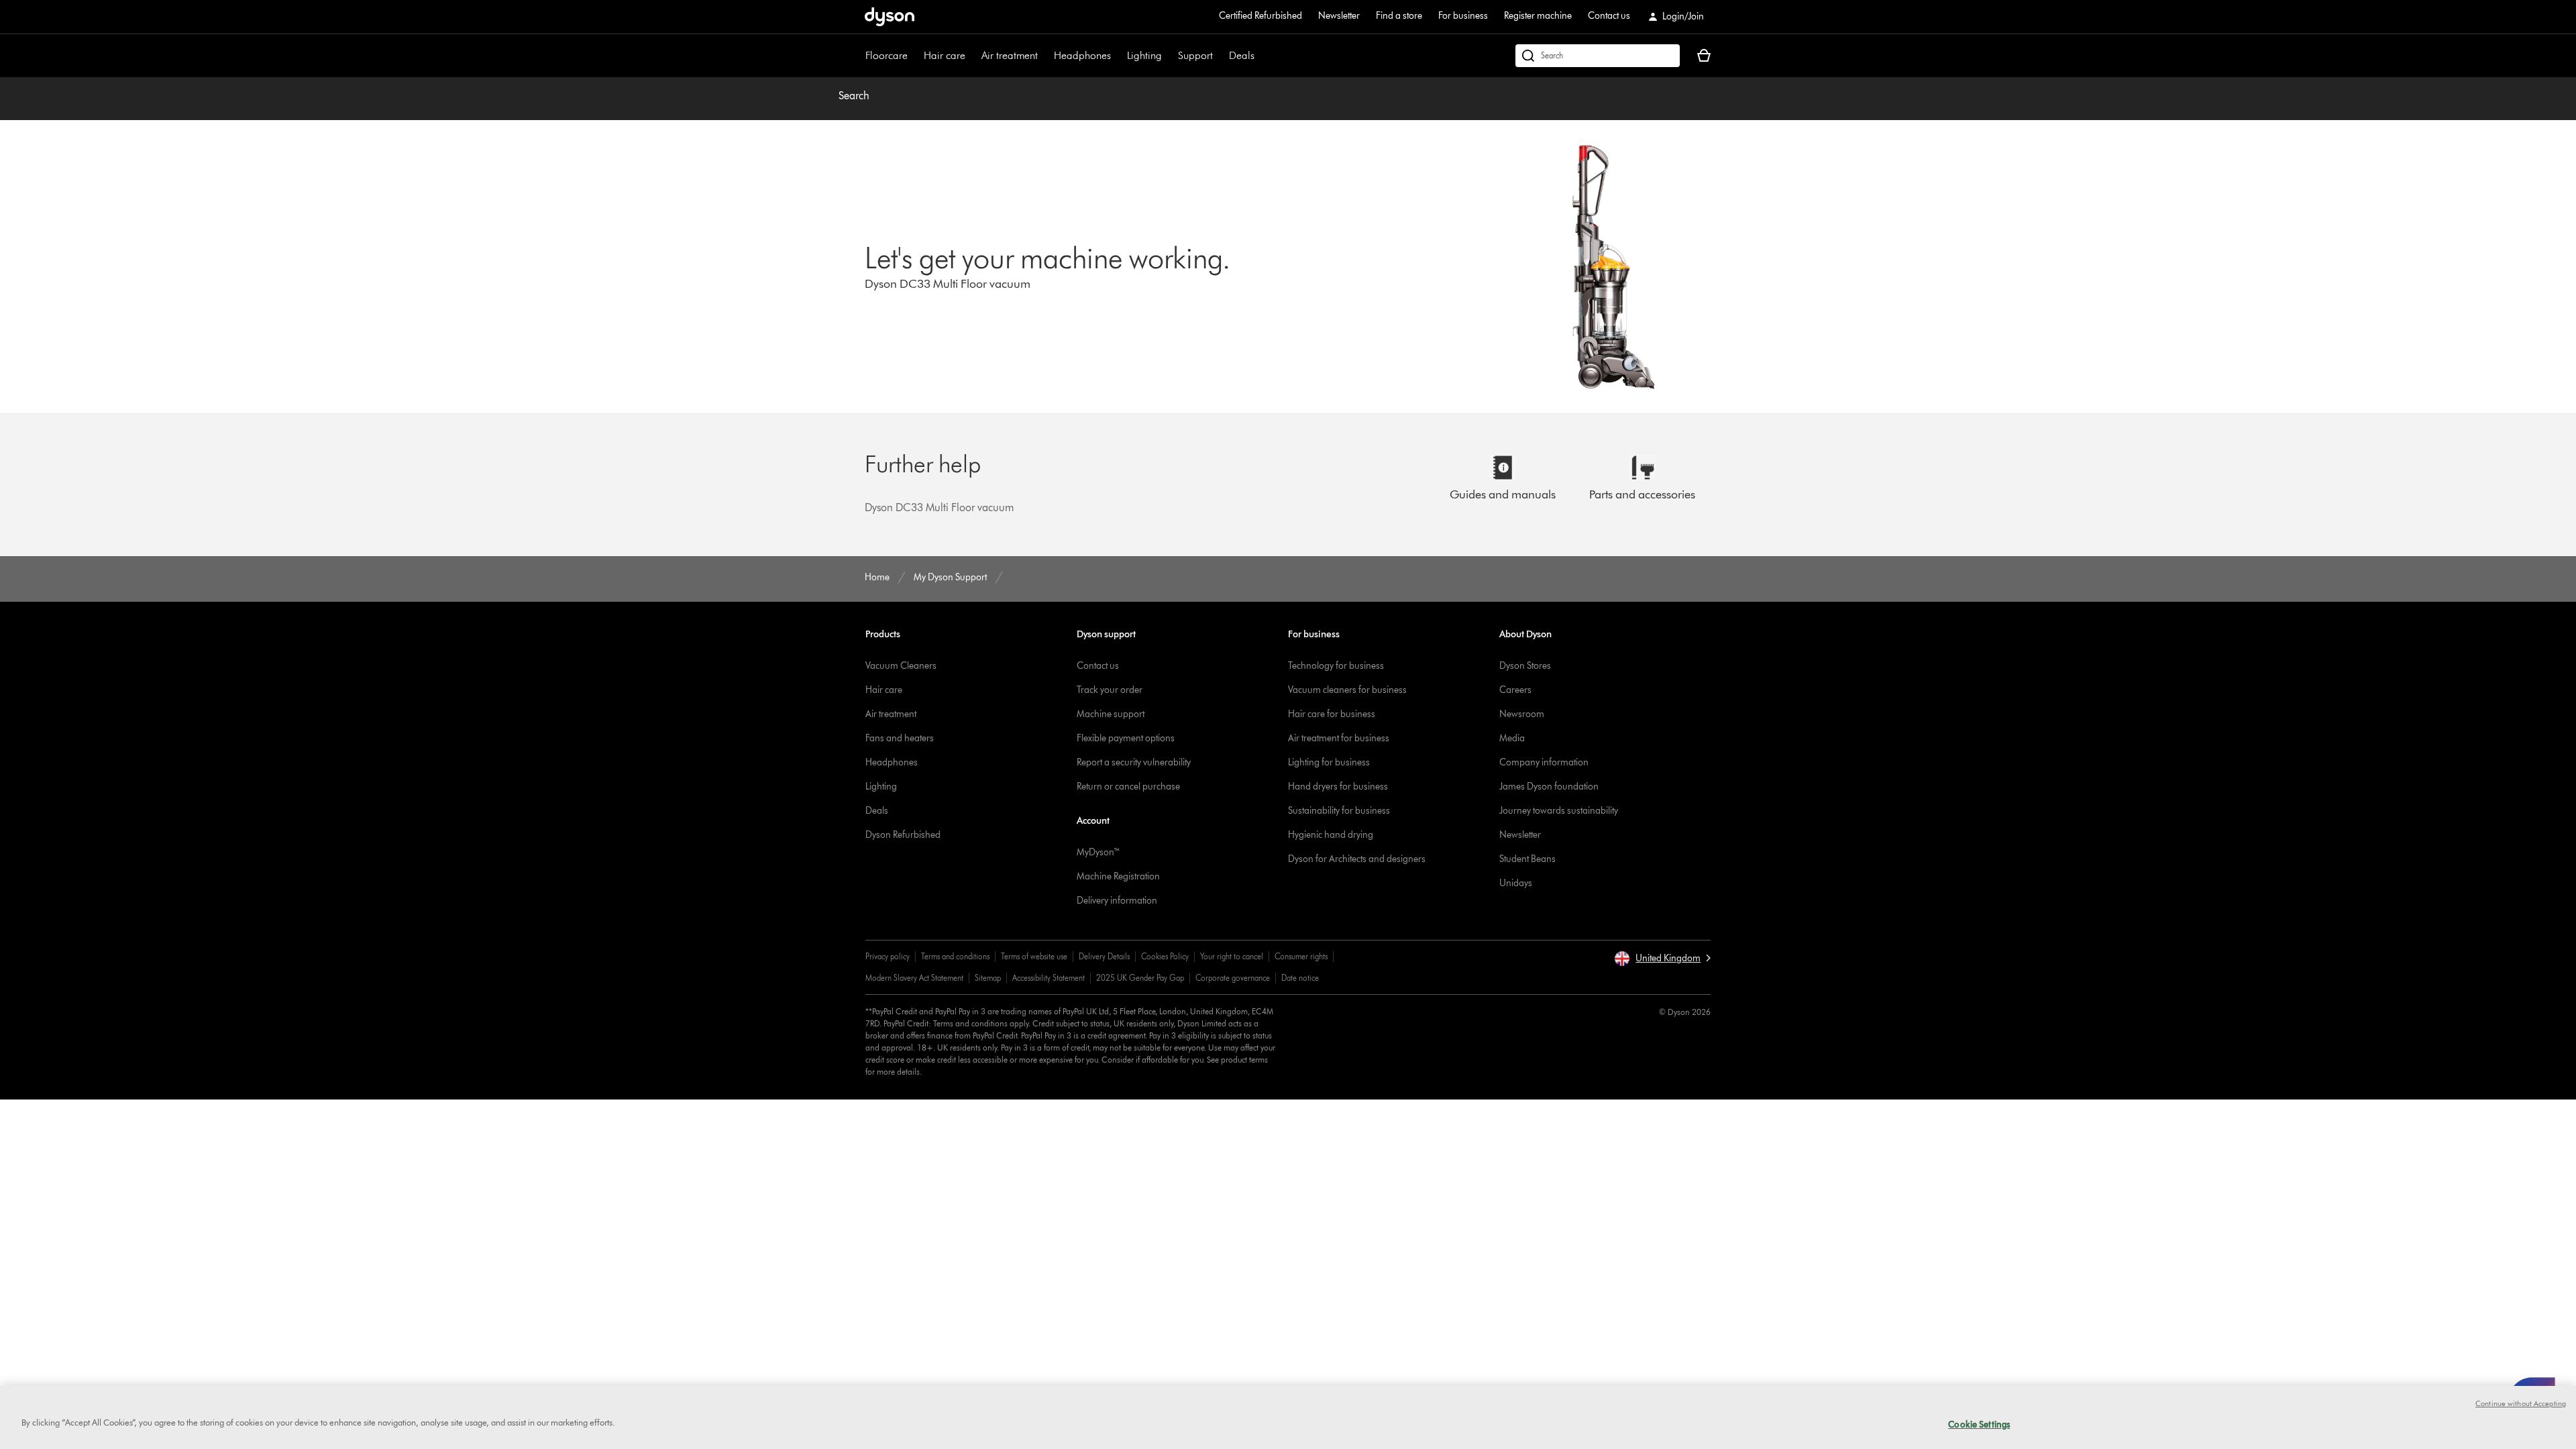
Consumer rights (1301, 956)
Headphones (1082, 55)
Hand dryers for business (1338, 787)
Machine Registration (1118, 876)
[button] (1662, 959)
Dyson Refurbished (903, 835)
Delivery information (1117, 901)
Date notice (1300, 978)
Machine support (1111, 714)
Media (1512, 738)
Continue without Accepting (2521, 1403)
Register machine (1538, 16)
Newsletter (1339, 16)
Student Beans (1527, 859)
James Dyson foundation (1549, 787)
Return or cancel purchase (1128, 787)
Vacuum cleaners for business (1347, 690)
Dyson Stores (1525, 666)
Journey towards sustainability (1559, 811)
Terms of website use (1034, 956)
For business (1463, 16)
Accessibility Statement (1049, 978)
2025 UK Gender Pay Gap (1140, 978)
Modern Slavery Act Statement (914, 978)
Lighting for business (1329, 762)
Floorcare (887, 55)
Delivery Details (1104, 956)
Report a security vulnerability (1134, 762)
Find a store (1399, 16)
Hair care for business (1332, 714)
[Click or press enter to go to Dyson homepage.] (890, 17)
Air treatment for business (1339, 738)
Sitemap (988, 978)
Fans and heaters (900, 738)
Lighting (1144, 55)
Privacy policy (888, 956)
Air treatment (1010, 55)
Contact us (1609, 16)
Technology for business (1336, 666)
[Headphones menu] (1118, 56)
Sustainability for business (1339, 811)
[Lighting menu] (1169, 56)
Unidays (1516, 883)
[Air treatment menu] (1044, 56)
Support (1195, 55)
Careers (1515, 690)
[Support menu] (1220, 56)
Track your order (1110, 690)
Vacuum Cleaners (901, 666)
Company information (1544, 762)
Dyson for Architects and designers (1357, 859)
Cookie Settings (1979, 1424)
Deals (1242, 55)
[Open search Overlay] (1598, 56)
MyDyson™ (1098, 852)
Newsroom (1522, 714)
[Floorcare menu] (914, 56)
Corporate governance (1233, 978)
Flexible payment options (1126, 738)
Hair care (945, 55)
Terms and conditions (955, 956)
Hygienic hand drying (1331, 835)
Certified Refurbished (1260, 16)
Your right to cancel (1232, 956)
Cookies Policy (1165, 956)
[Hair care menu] (972, 56)
